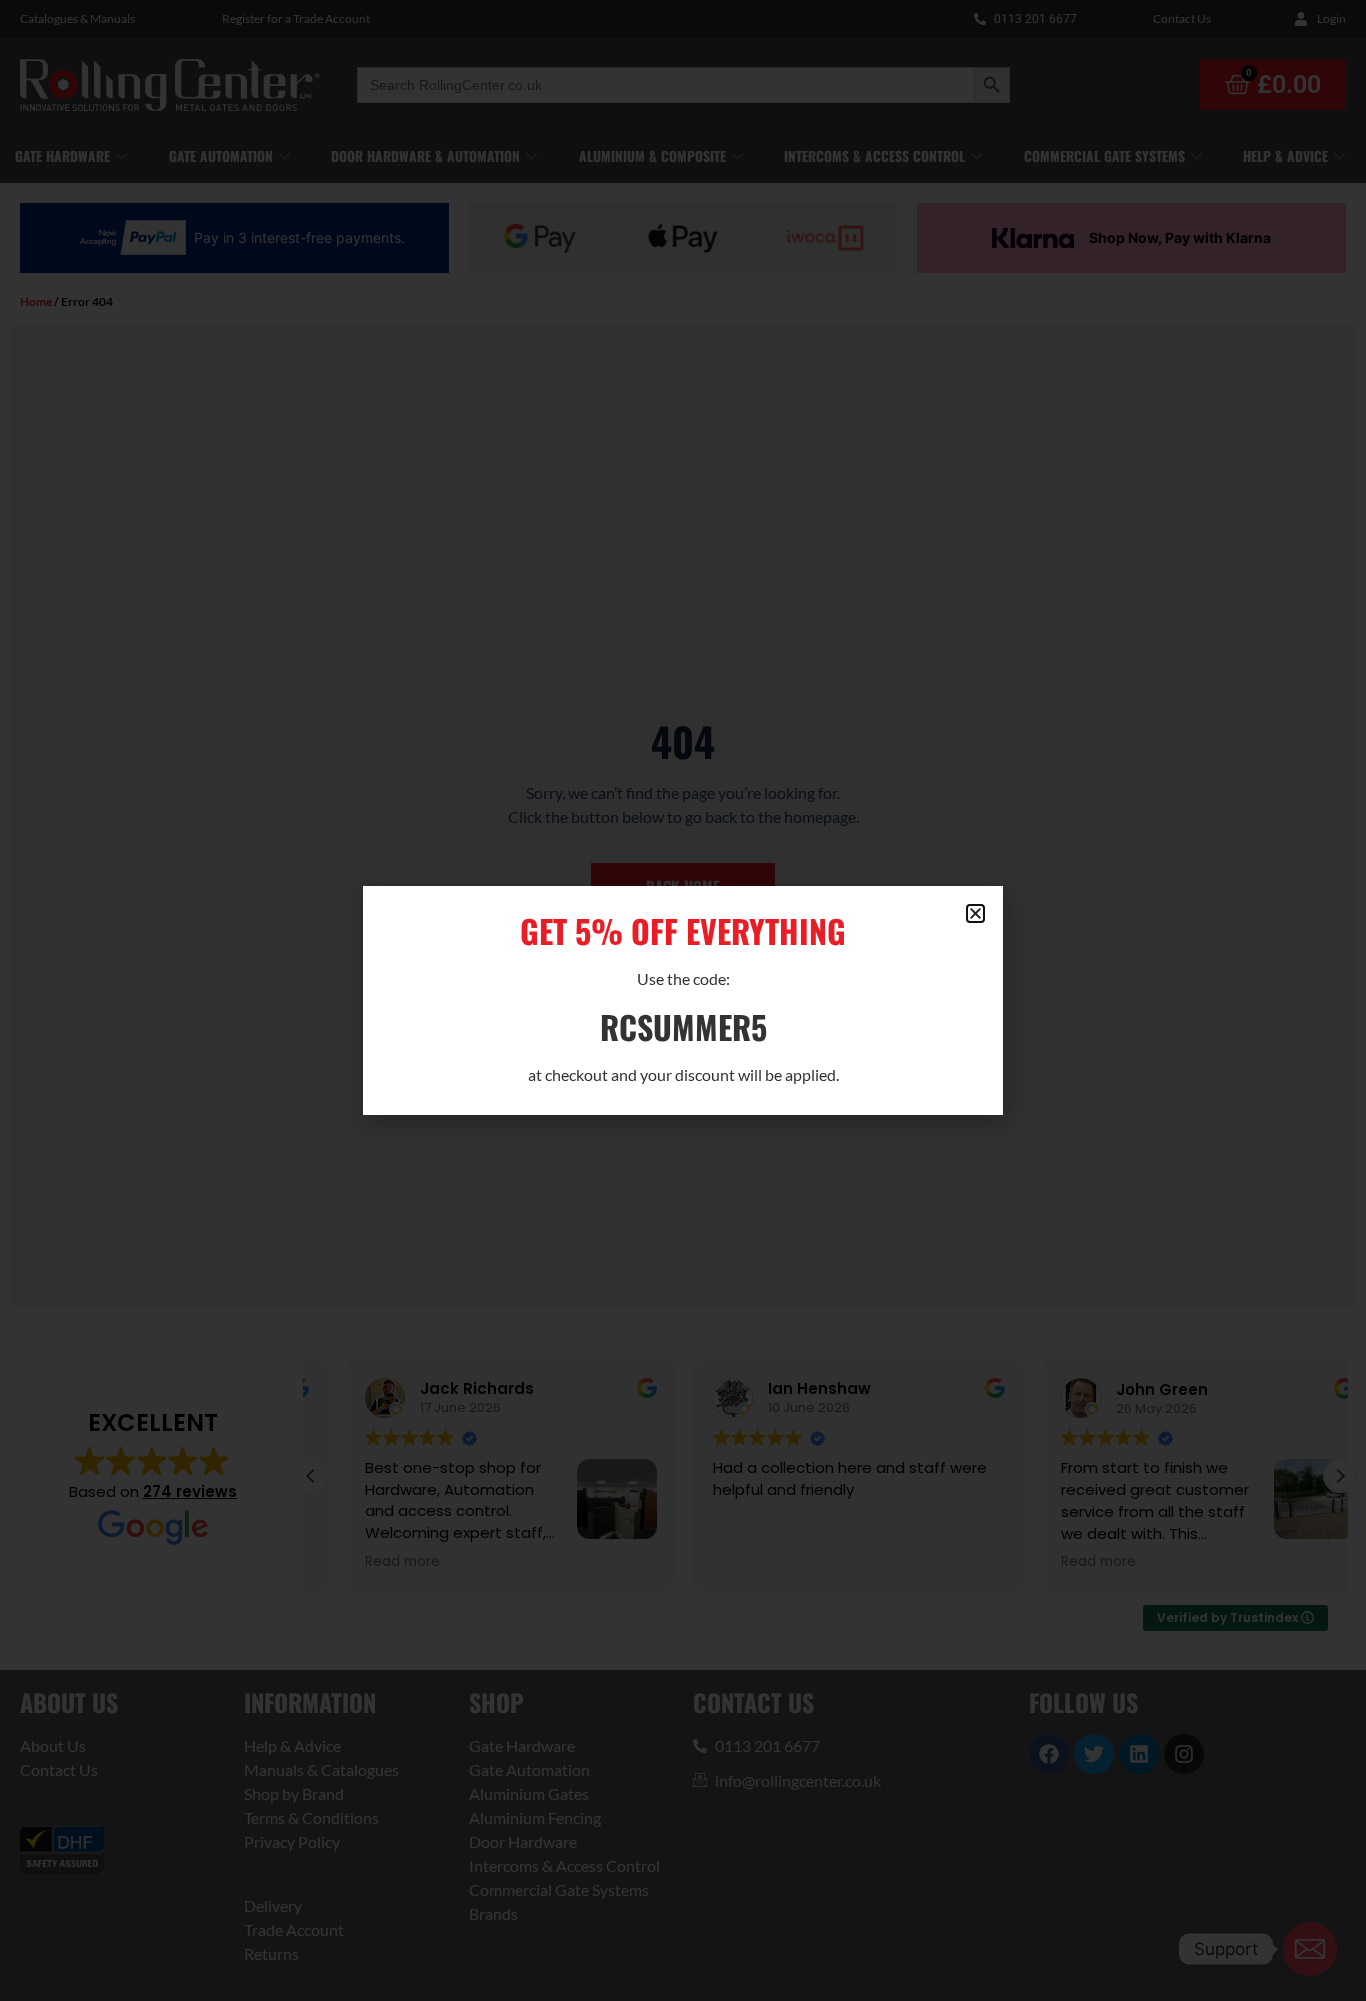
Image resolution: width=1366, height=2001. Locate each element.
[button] (975, 913)
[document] (683, 1000)
